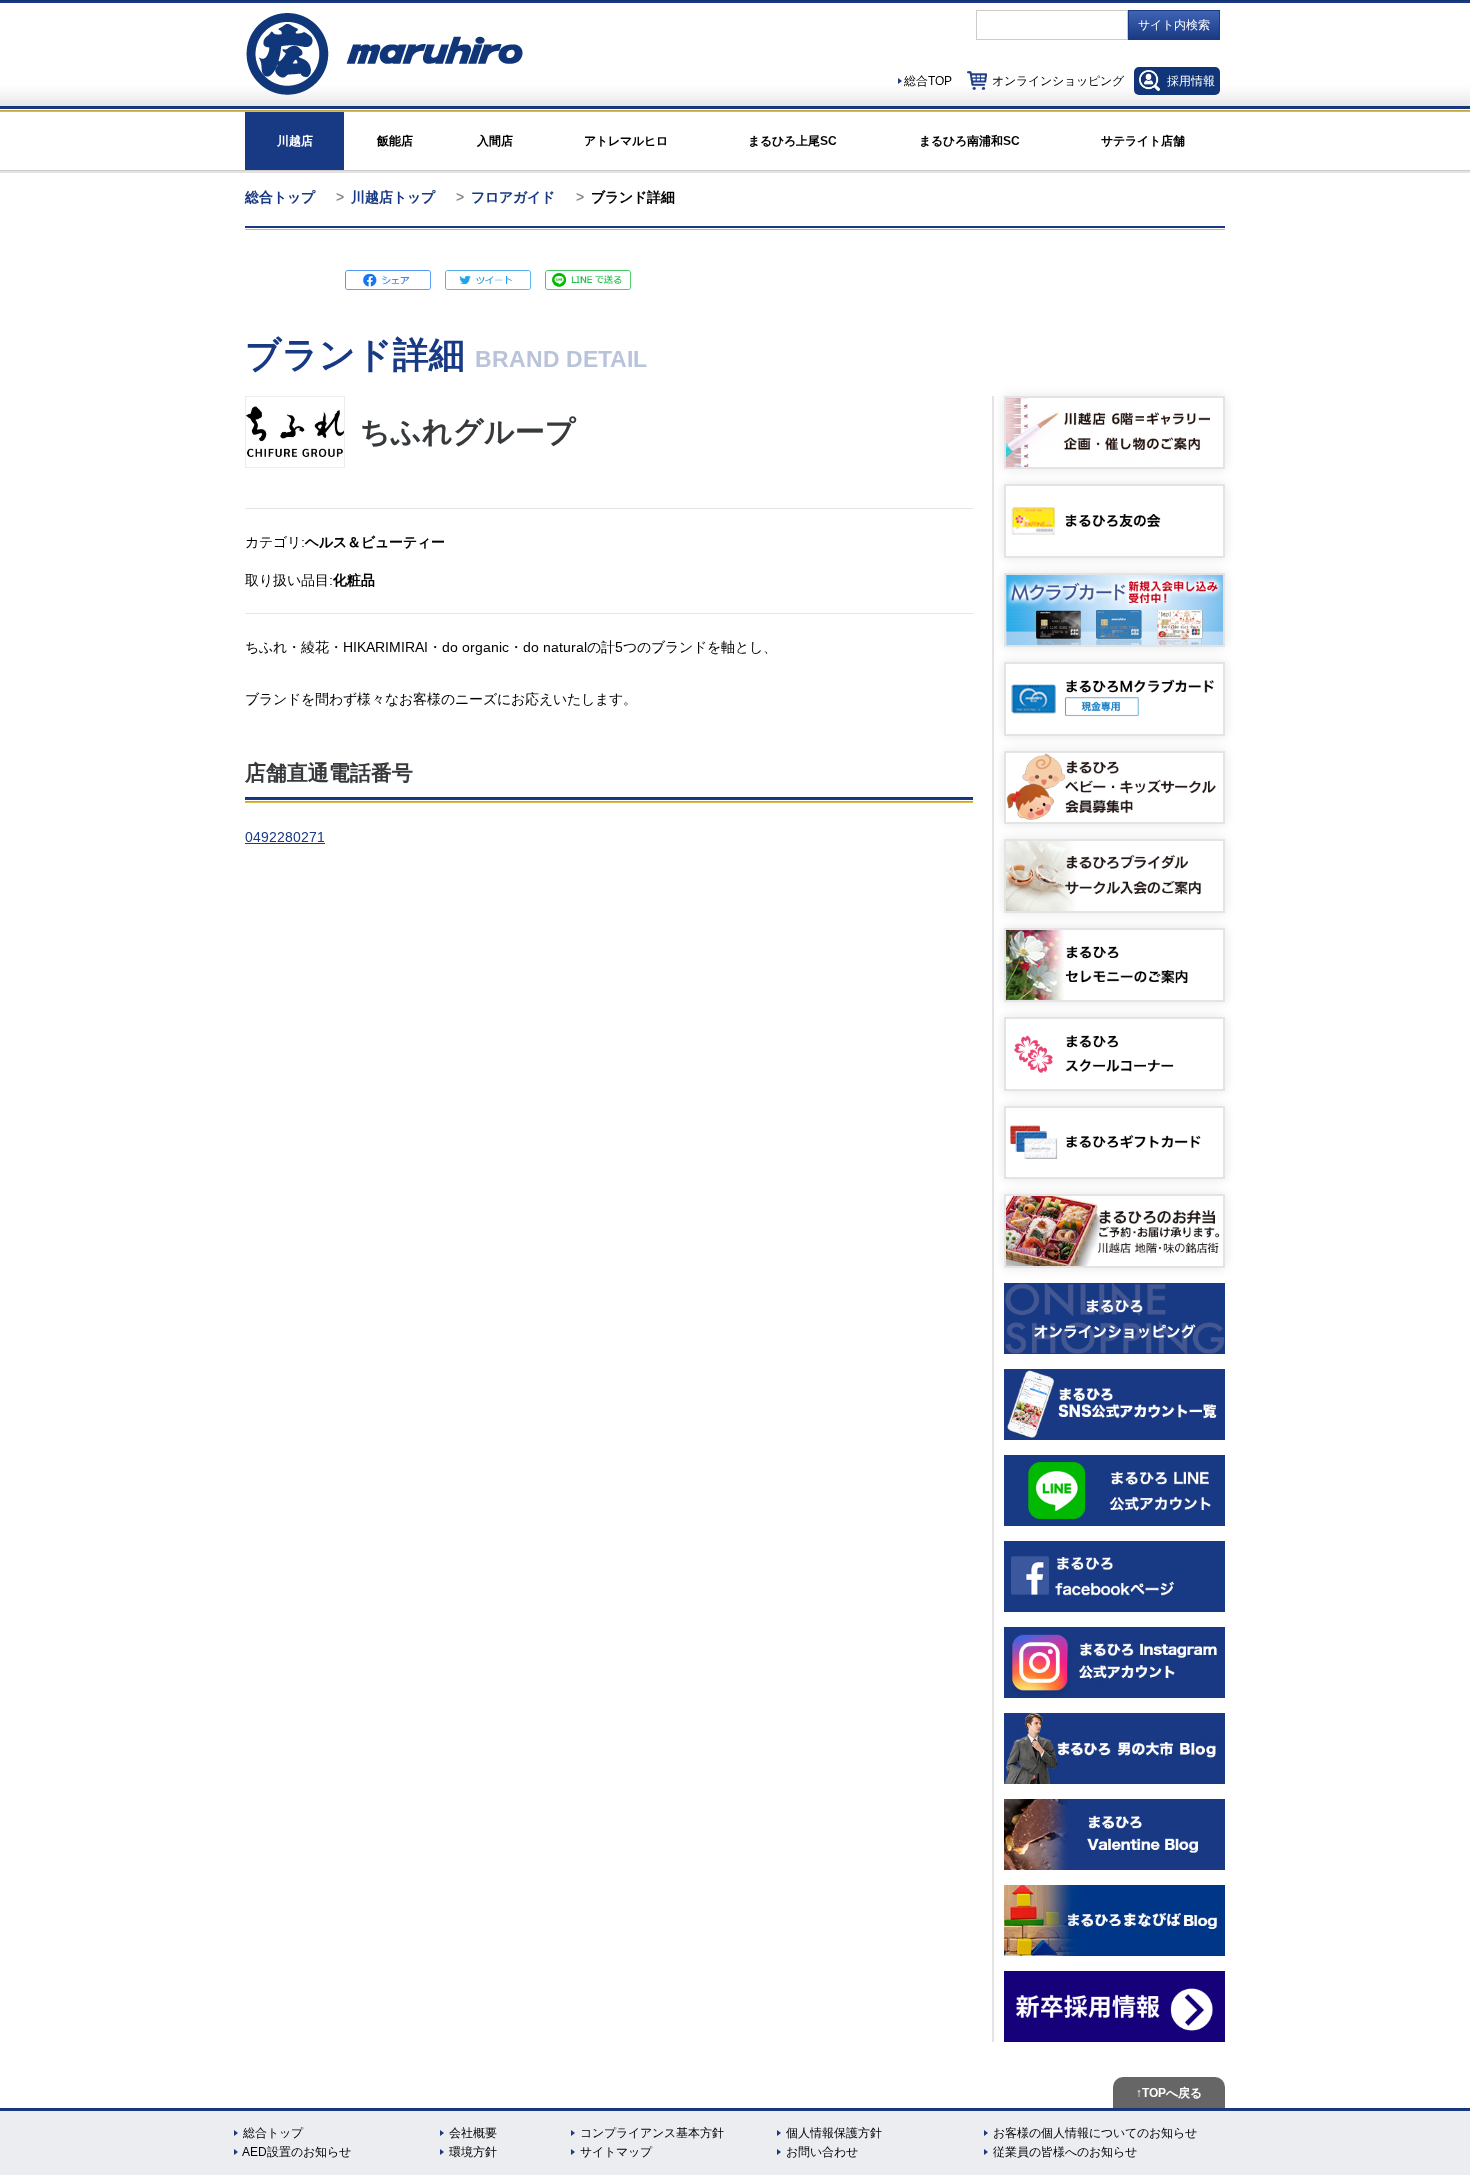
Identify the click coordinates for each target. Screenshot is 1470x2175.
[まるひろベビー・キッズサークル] (1114, 788)
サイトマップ (616, 2152)
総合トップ (280, 197)
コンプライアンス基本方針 (652, 2133)
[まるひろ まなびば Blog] (1114, 1920)
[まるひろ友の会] (1114, 521)
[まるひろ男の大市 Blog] (1114, 1748)
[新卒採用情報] (1114, 2006)
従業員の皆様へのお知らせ (1065, 2152)
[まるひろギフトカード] (1114, 1143)
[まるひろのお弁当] (1114, 1231)
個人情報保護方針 (834, 2133)
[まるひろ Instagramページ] (1114, 1662)
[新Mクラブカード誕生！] (1114, 610)
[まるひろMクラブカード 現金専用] (1114, 699)
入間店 (495, 141)
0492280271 (285, 837)
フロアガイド (513, 197)
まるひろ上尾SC (792, 141)
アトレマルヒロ (626, 141)
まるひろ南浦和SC (969, 141)
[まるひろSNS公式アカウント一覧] (1114, 1404)
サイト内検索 (1174, 25)
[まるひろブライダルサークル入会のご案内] (1114, 876)
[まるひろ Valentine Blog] (1114, 1834)
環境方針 (473, 2152)
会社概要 (473, 2133)
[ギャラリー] (1114, 433)
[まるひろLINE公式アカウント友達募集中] (1114, 1490)
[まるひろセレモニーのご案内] (1114, 965)
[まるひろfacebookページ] (1114, 1576)
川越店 (295, 141)
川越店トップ (393, 197)
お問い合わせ (822, 2152)
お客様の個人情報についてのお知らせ (1095, 2133)
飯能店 (395, 141)
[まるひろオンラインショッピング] (1114, 1318)
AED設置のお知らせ (296, 2152)
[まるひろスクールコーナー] (1114, 1054)
